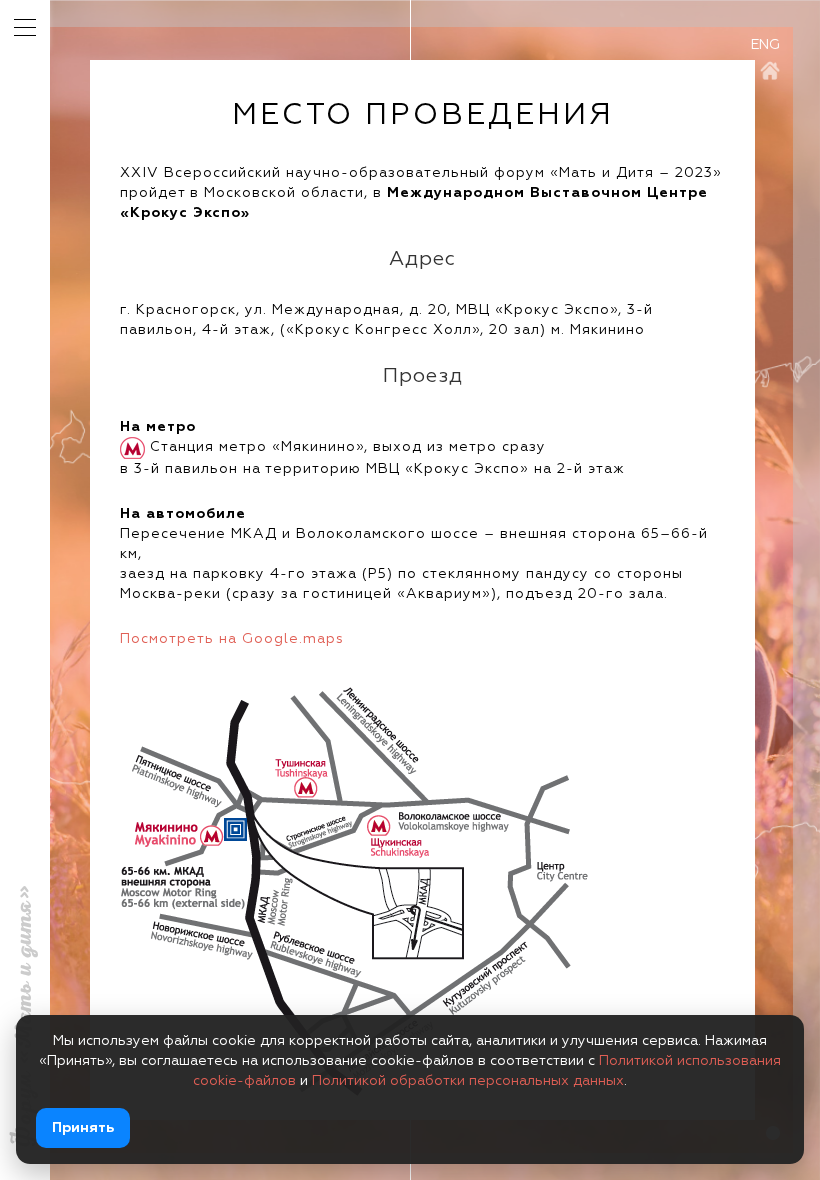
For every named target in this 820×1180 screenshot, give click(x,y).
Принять (83, 1128)
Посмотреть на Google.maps (232, 639)
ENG (765, 45)
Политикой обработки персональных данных (468, 1081)
